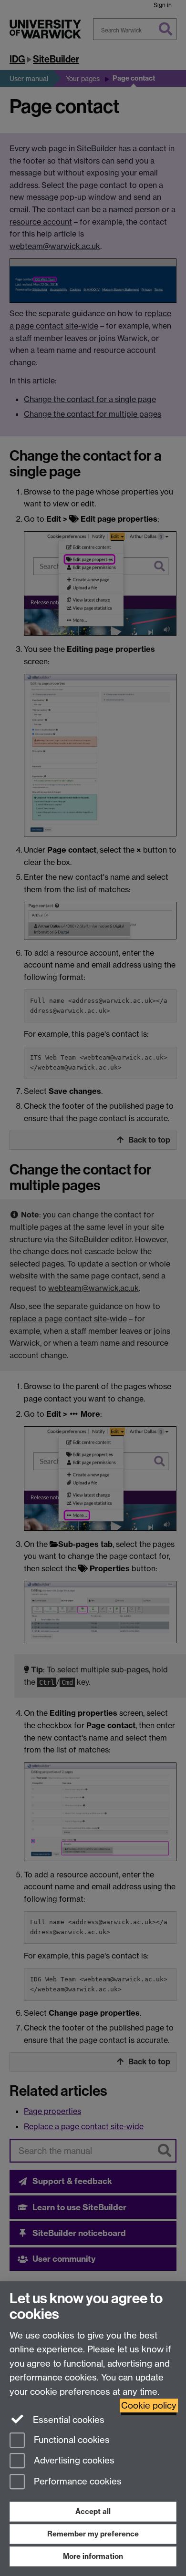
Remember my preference (93, 2534)
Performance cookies (77, 2482)
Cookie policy (149, 2406)
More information (93, 2556)
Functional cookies (71, 2440)
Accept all (93, 2511)
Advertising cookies (73, 2461)
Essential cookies (67, 2420)
